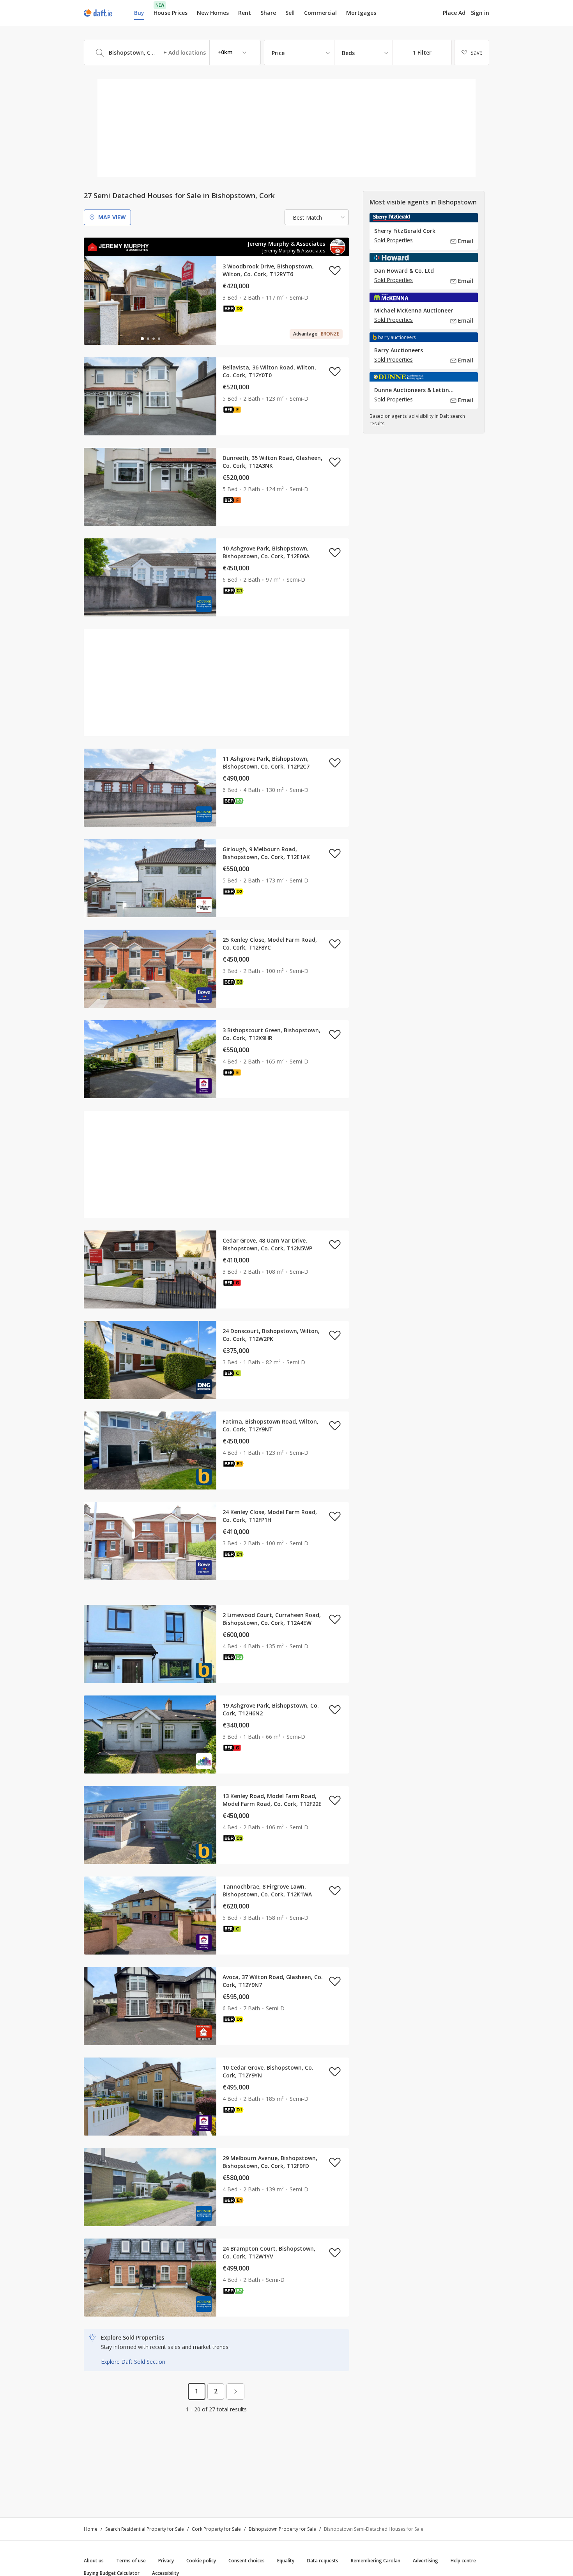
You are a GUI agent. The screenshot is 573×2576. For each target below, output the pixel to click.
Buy (139, 13)
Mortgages (361, 13)
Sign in (480, 13)
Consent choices (247, 2561)
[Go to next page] (235, 2391)
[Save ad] (335, 270)
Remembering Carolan (376, 2561)
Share (268, 13)
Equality (286, 2561)
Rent (245, 13)
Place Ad (454, 13)
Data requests (323, 2561)
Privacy (166, 2561)
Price (278, 53)
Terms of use (131, 2561)
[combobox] (172, 52)
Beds (348, 53)
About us (94, 2561)
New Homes (213, 13)
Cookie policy (201, 2561)
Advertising (425, 2561)
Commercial (320, 13)
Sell (290, 13)
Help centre (463, 2561)
